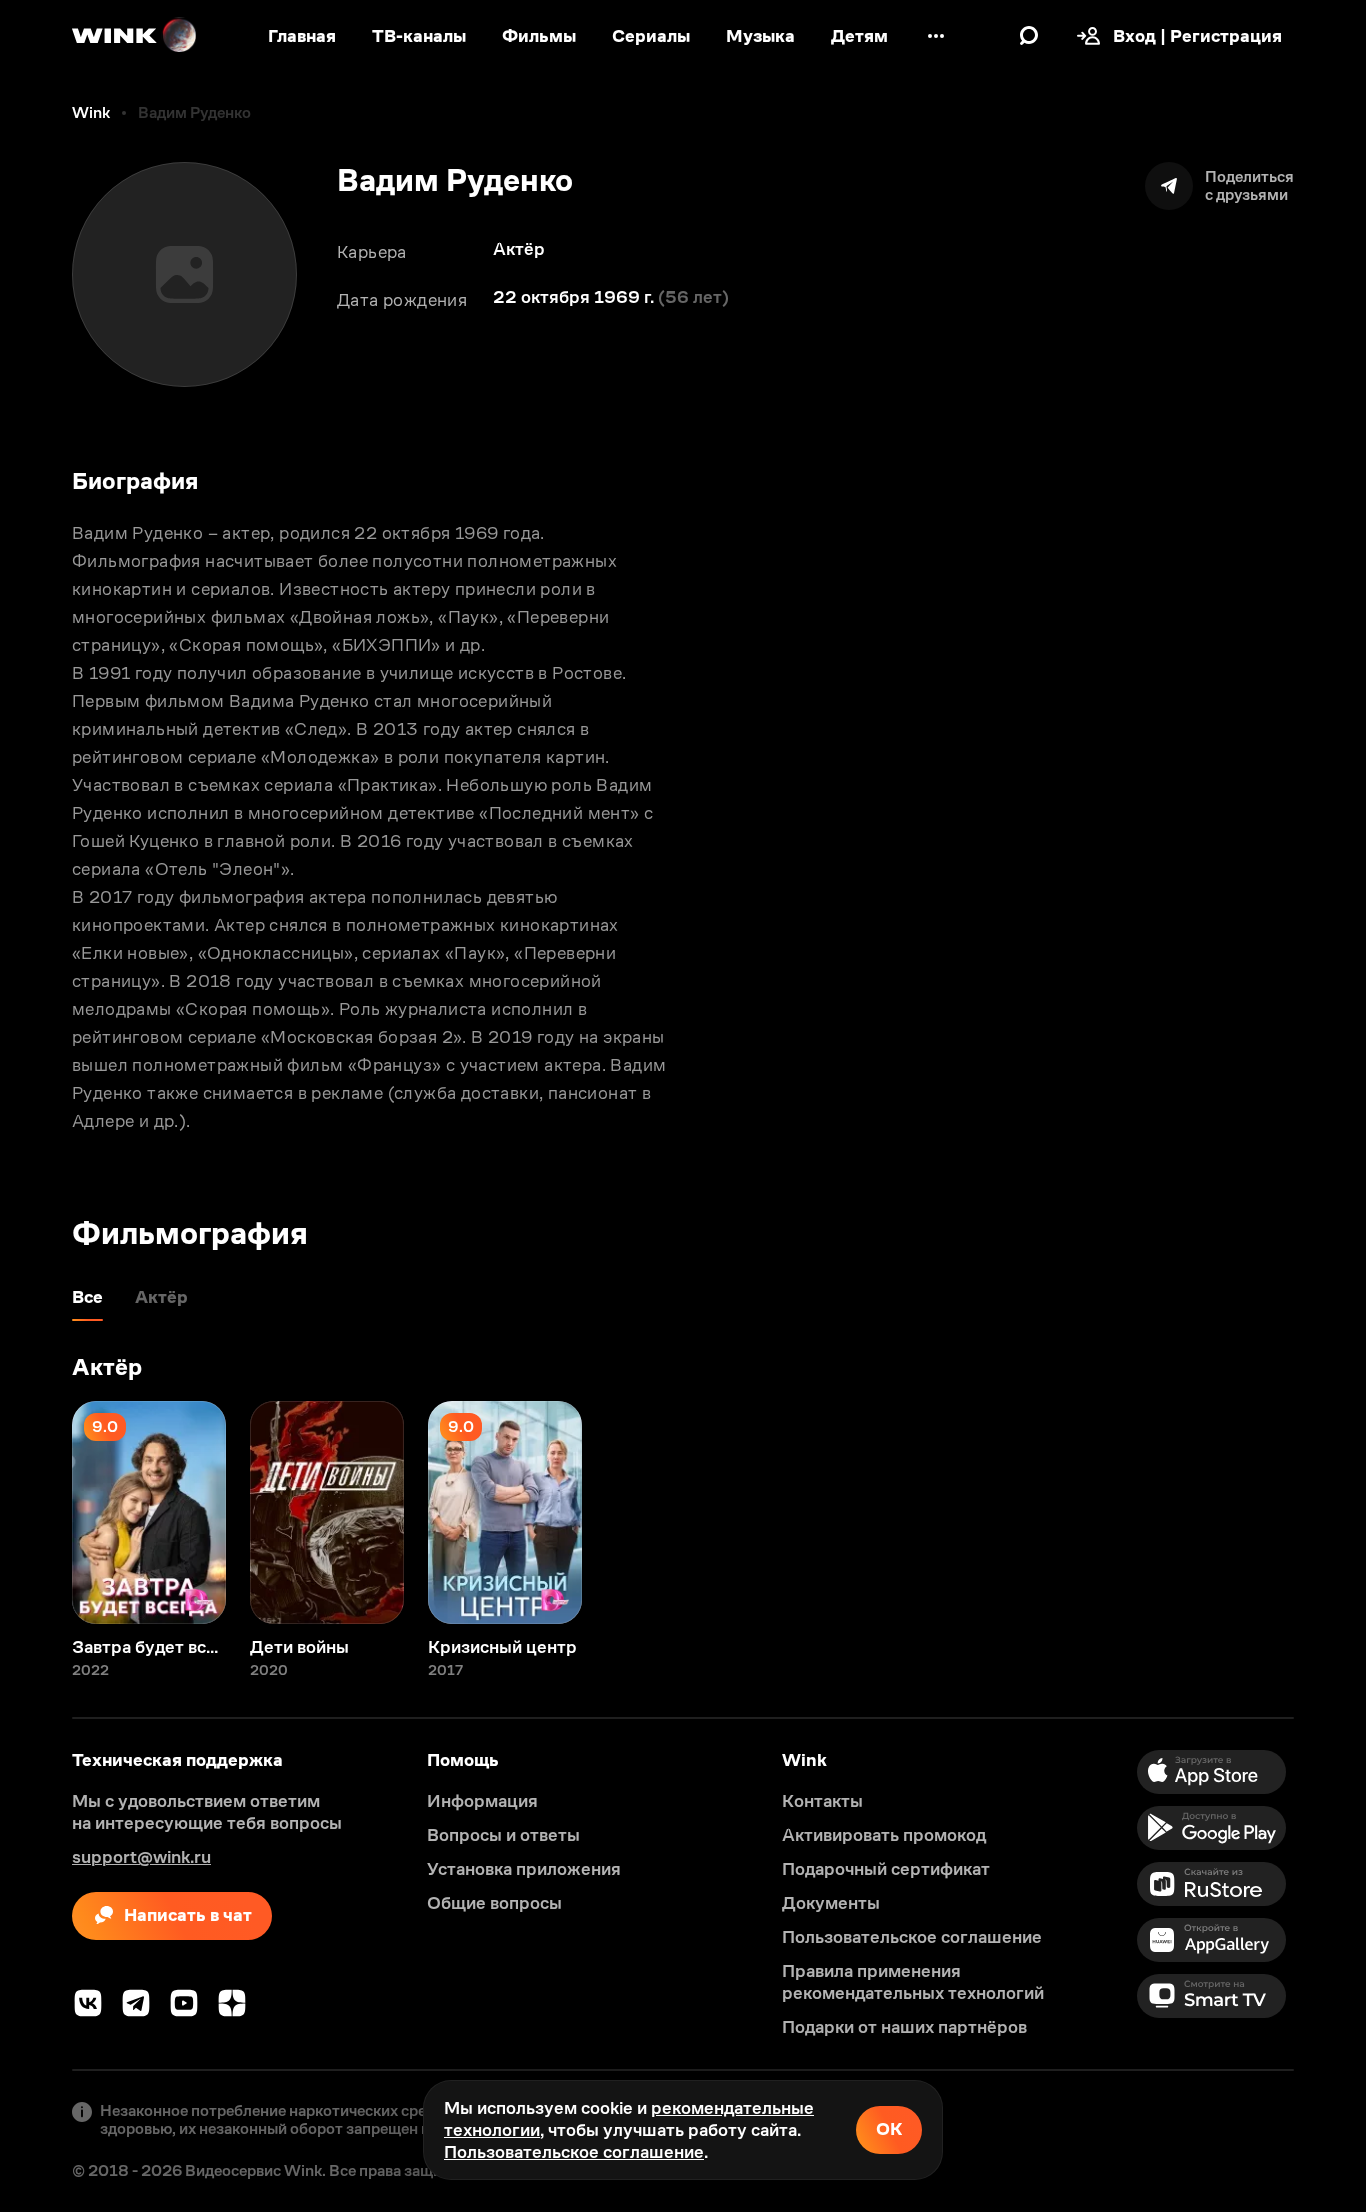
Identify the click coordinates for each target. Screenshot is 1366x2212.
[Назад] (36, 1512)
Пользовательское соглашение (574, 2152)
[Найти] (1029, 36)
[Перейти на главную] (135, 36)
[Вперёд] (1330, 1512)
